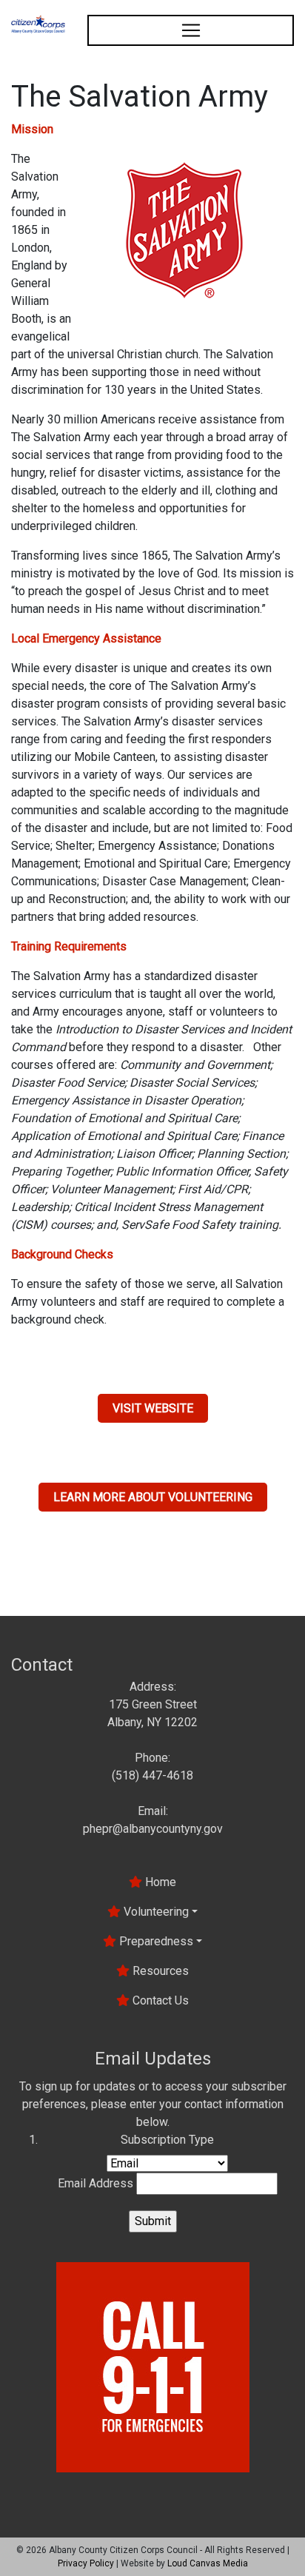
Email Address (95, 2183)
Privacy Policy (86, 2563)
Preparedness (155, 1941)
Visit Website (153, 1408)
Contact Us (159, 2000)
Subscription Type (167, 2140)
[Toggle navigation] (191, 30)
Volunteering (155, 1912)
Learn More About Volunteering (153, 1497)
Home (159, 1882)
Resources (159, 1971)
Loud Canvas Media (208, 2563)
